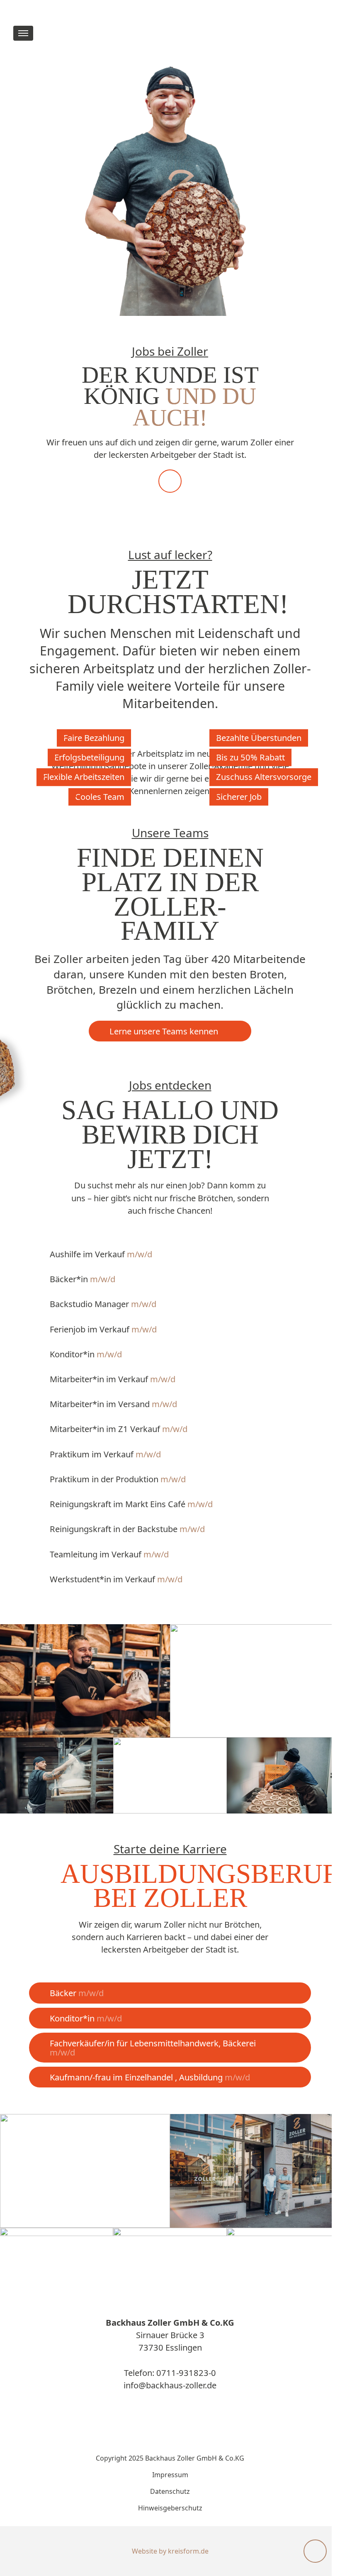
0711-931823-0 (186, 2373)
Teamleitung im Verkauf (109, 1554)
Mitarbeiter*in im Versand (113, 1404)
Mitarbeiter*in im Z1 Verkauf (119, 1429)
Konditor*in (86, 1354)
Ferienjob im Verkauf (103, 1329)
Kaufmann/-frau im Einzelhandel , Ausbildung (150, 2077)
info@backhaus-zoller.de (170, 2385)
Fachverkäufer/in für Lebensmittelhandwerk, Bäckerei (153, 2048)
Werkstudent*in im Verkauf (116, 1579)
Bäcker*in (83, 1279)
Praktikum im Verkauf (105, 1454)
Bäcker (77, 1993)
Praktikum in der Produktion (118, 1479)
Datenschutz (170, 2491)
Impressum (170, 2475)
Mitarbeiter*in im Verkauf (113, 1379)
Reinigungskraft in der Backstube (127, 1529)
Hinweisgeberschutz (170, 2508)
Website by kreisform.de (170, 2551)
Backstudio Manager (103, 1304)
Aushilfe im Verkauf (101, 1254)
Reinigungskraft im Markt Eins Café (131, 1504)
